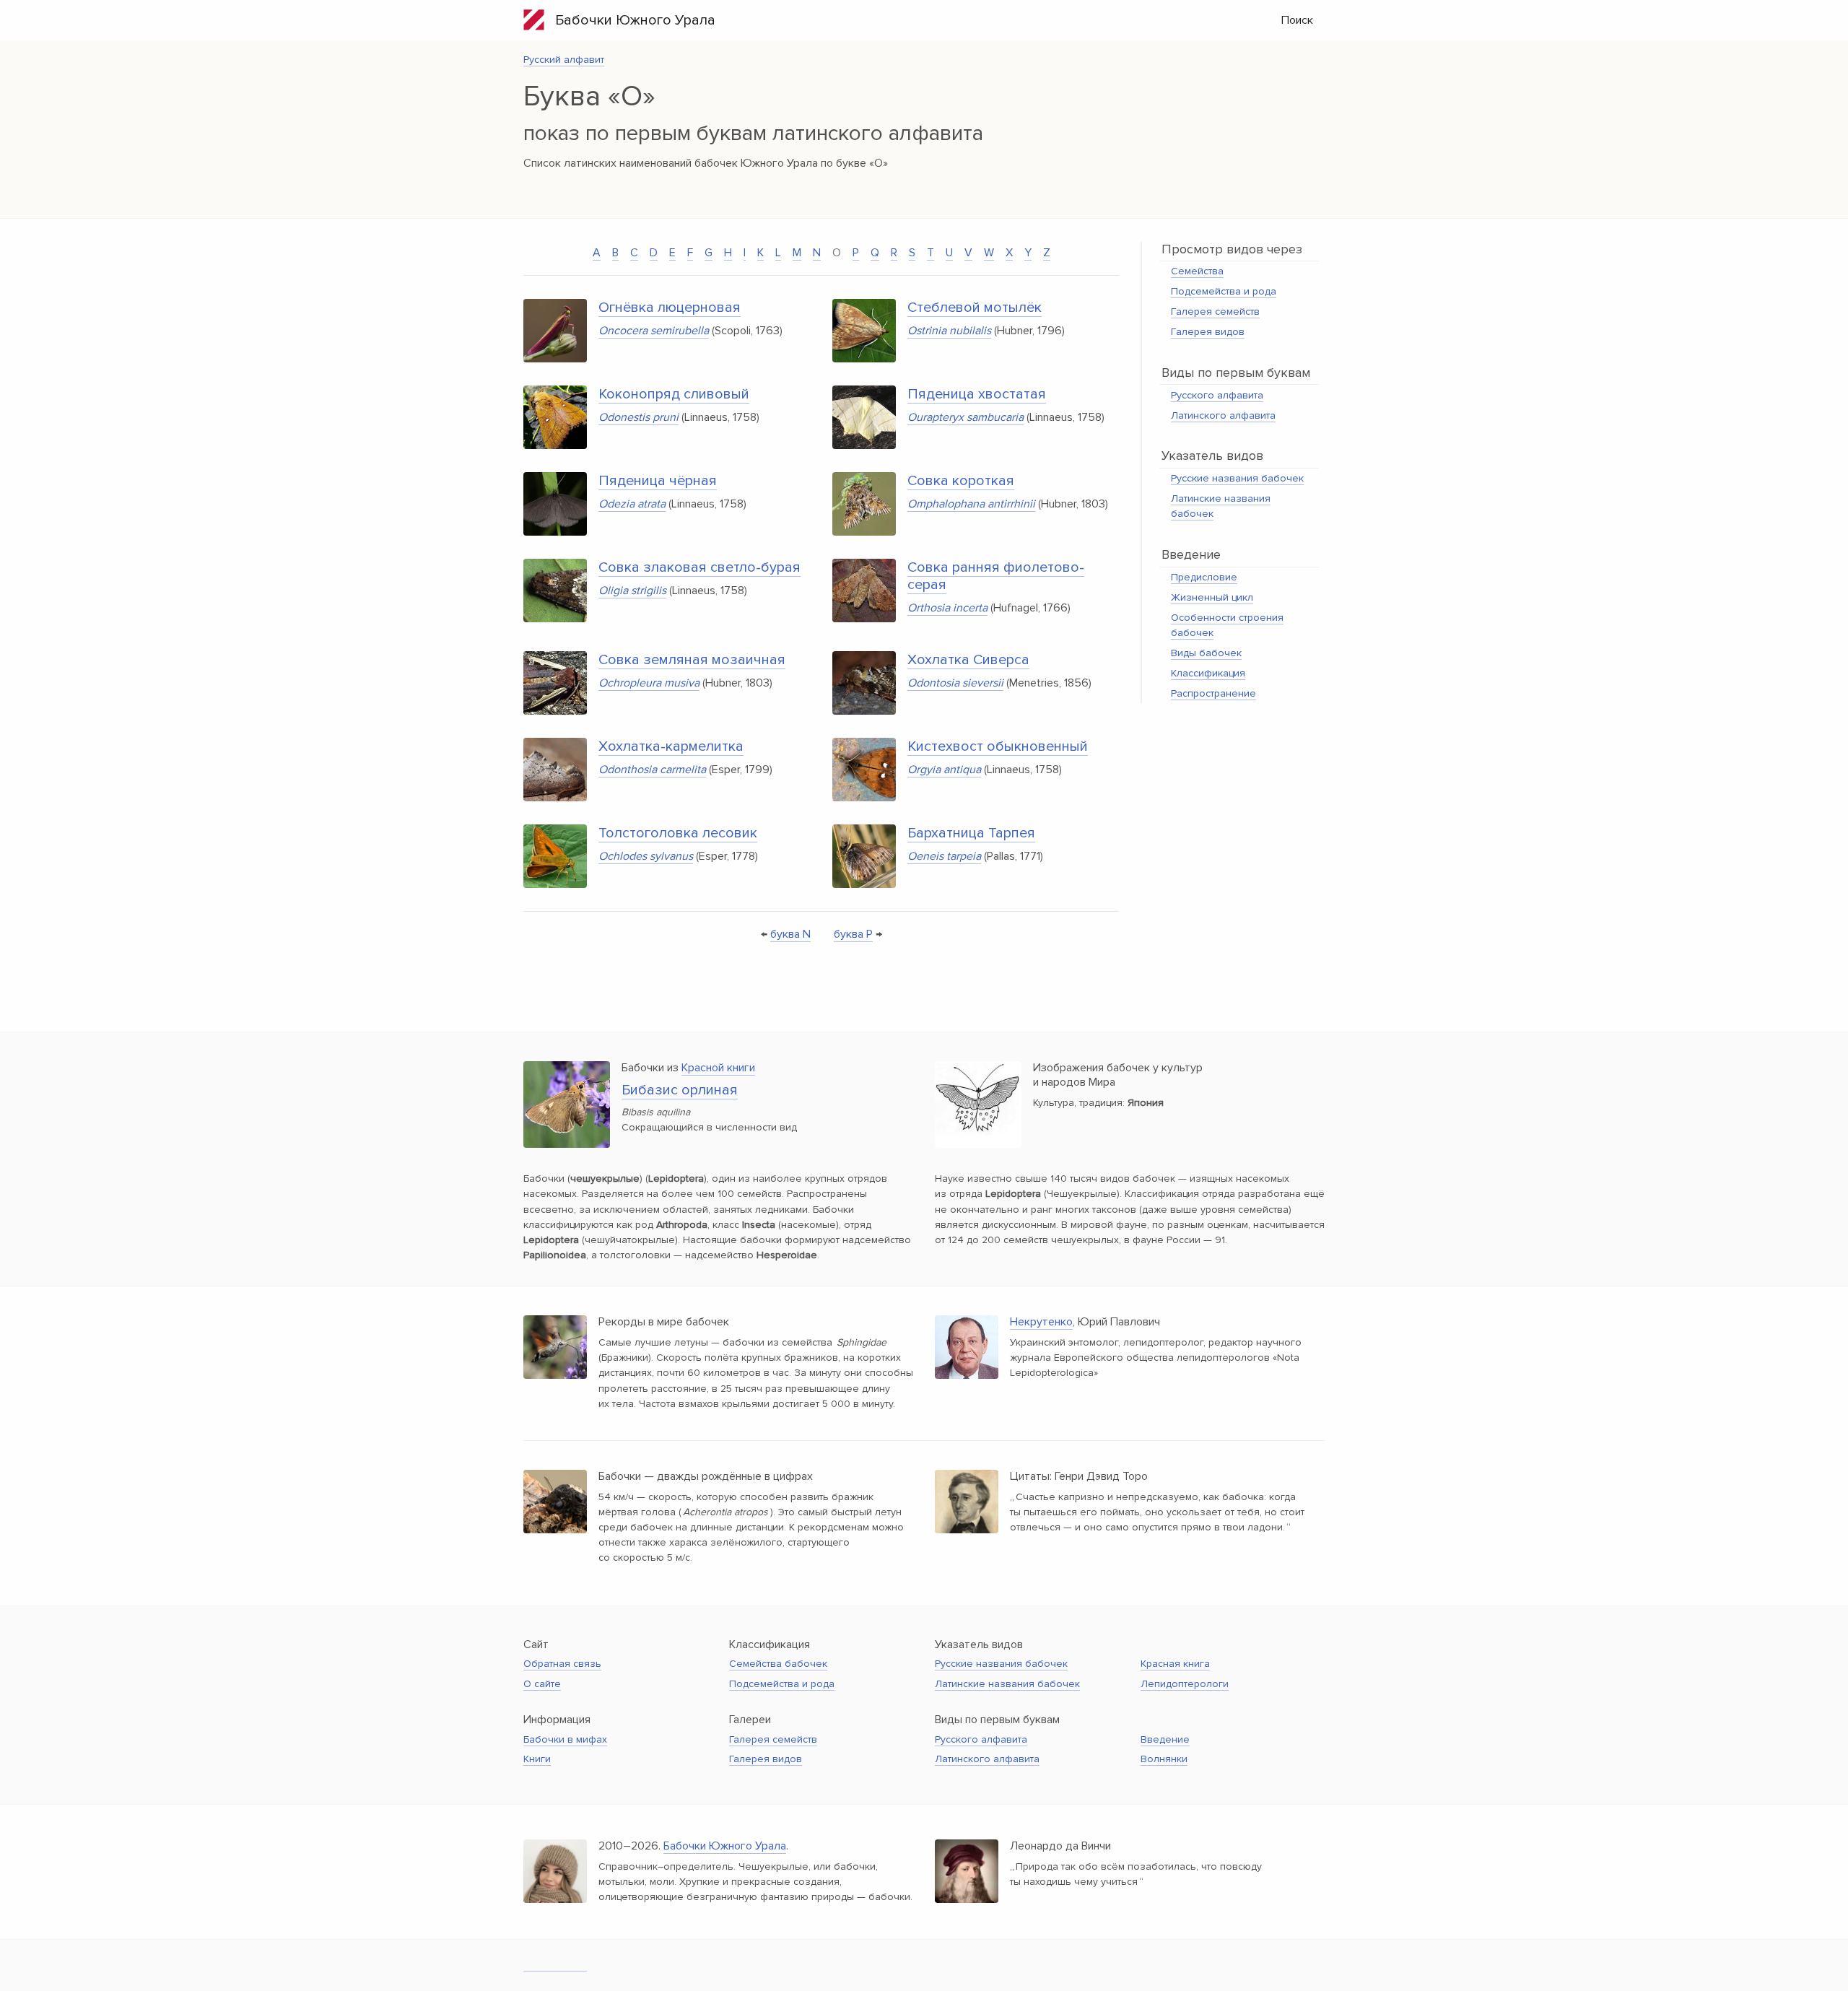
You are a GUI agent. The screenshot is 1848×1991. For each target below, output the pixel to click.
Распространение (1213, 693)
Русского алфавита (1217, 395)
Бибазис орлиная (680, 1090)
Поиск (1297, 20)
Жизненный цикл (1212, 597)
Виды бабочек (1206, 653)
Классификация (1208, 673)
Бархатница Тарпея (971, 833)
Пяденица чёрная (658, 481)
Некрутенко (1041, 1322)
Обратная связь (562, 1664)
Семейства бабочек (778, 1664)
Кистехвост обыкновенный (998, 746)
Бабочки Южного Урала (630, 20)
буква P (853, 934)
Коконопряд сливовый (674, 394)
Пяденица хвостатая (977, 394)
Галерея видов (1208, 332)
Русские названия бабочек (1237, 478)
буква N (790, 934)
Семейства (1197, 271)
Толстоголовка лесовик (678, 833)
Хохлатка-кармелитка (671, 746)
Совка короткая (961, 481)
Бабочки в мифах (565, 1739)
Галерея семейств (1215, 311)
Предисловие (1204, 577)
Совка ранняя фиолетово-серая (996, 576)
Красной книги (718, 1068)
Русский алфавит (564, 60)
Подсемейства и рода (1224, 291)
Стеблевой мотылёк (975, 308)
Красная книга (1175, 1664)
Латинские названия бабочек (1007, 1684)
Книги (537, 1759)
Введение (1165, 1739)
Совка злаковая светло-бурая (699, 567)
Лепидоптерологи (1185, 1684)
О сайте (542, 1684)
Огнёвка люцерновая (670, 308)
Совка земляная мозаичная (692, 660)
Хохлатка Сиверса (968, 660)
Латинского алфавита (1223, 415)
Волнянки (1164, 1759)
